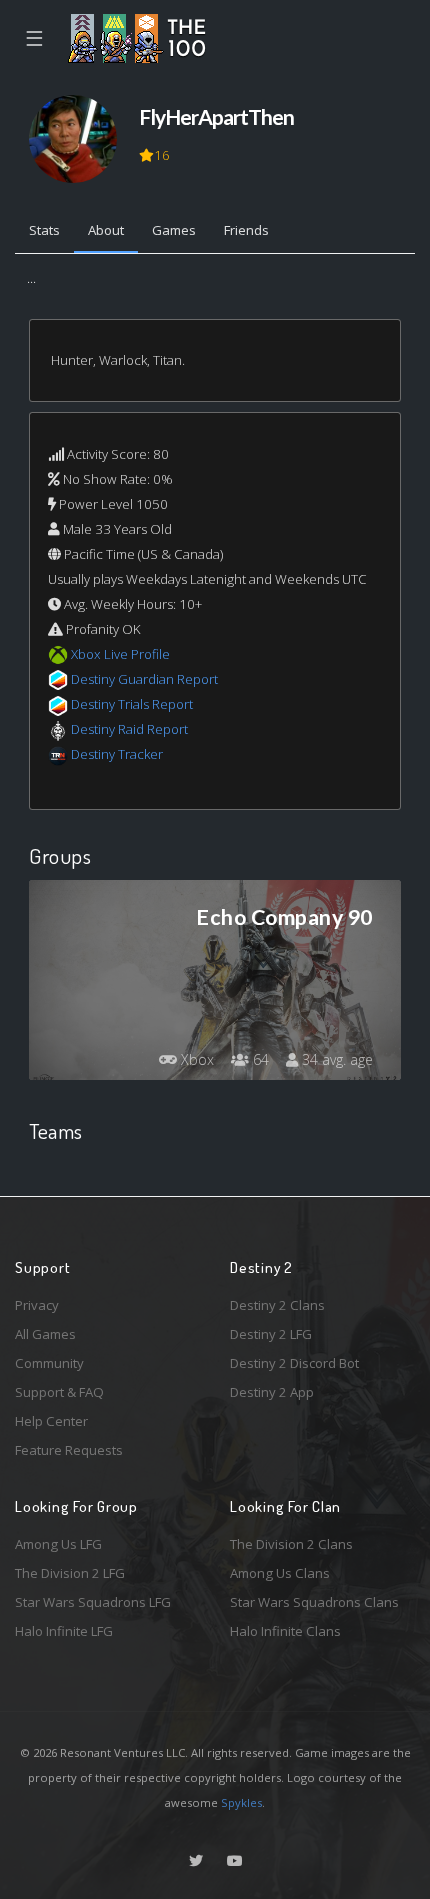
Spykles (241, 1802)
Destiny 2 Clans (277, 1305)
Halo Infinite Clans (285, 1631)
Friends (246, 230)
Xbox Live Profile (120, 654)
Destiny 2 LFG (271, 1334)
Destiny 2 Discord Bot (294, 1363)
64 (259, 1059)
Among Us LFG (58, 1544)
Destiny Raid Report (129, 729)
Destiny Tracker (117, 754)
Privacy (37, 1305)
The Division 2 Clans (291, 1544)
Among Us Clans (280, 1573)
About (106, 230)
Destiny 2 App (272, 1392)
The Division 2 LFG (70, 1573)
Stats (44, 230)
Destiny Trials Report (132, 704)
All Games (45, 1334)
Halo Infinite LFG (64, 1631)
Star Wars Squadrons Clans (314, 1602)
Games (174, 230)
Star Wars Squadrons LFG (93, 1602)
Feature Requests (69, 1450)
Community (49, 1363)
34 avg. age (335, 1059)
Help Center (51, 1421)
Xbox (195, 1059)
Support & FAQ (59, 1392)
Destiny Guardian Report (144, 679)
